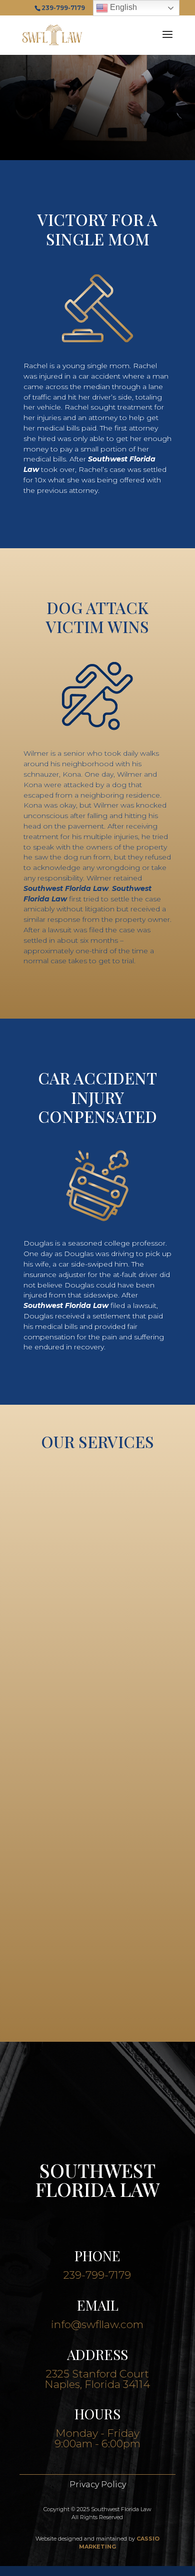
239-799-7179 (97, 2275)
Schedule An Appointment (98, 132)
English (122, 7)
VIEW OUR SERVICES (98, 1992)
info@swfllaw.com (97, 2324)
